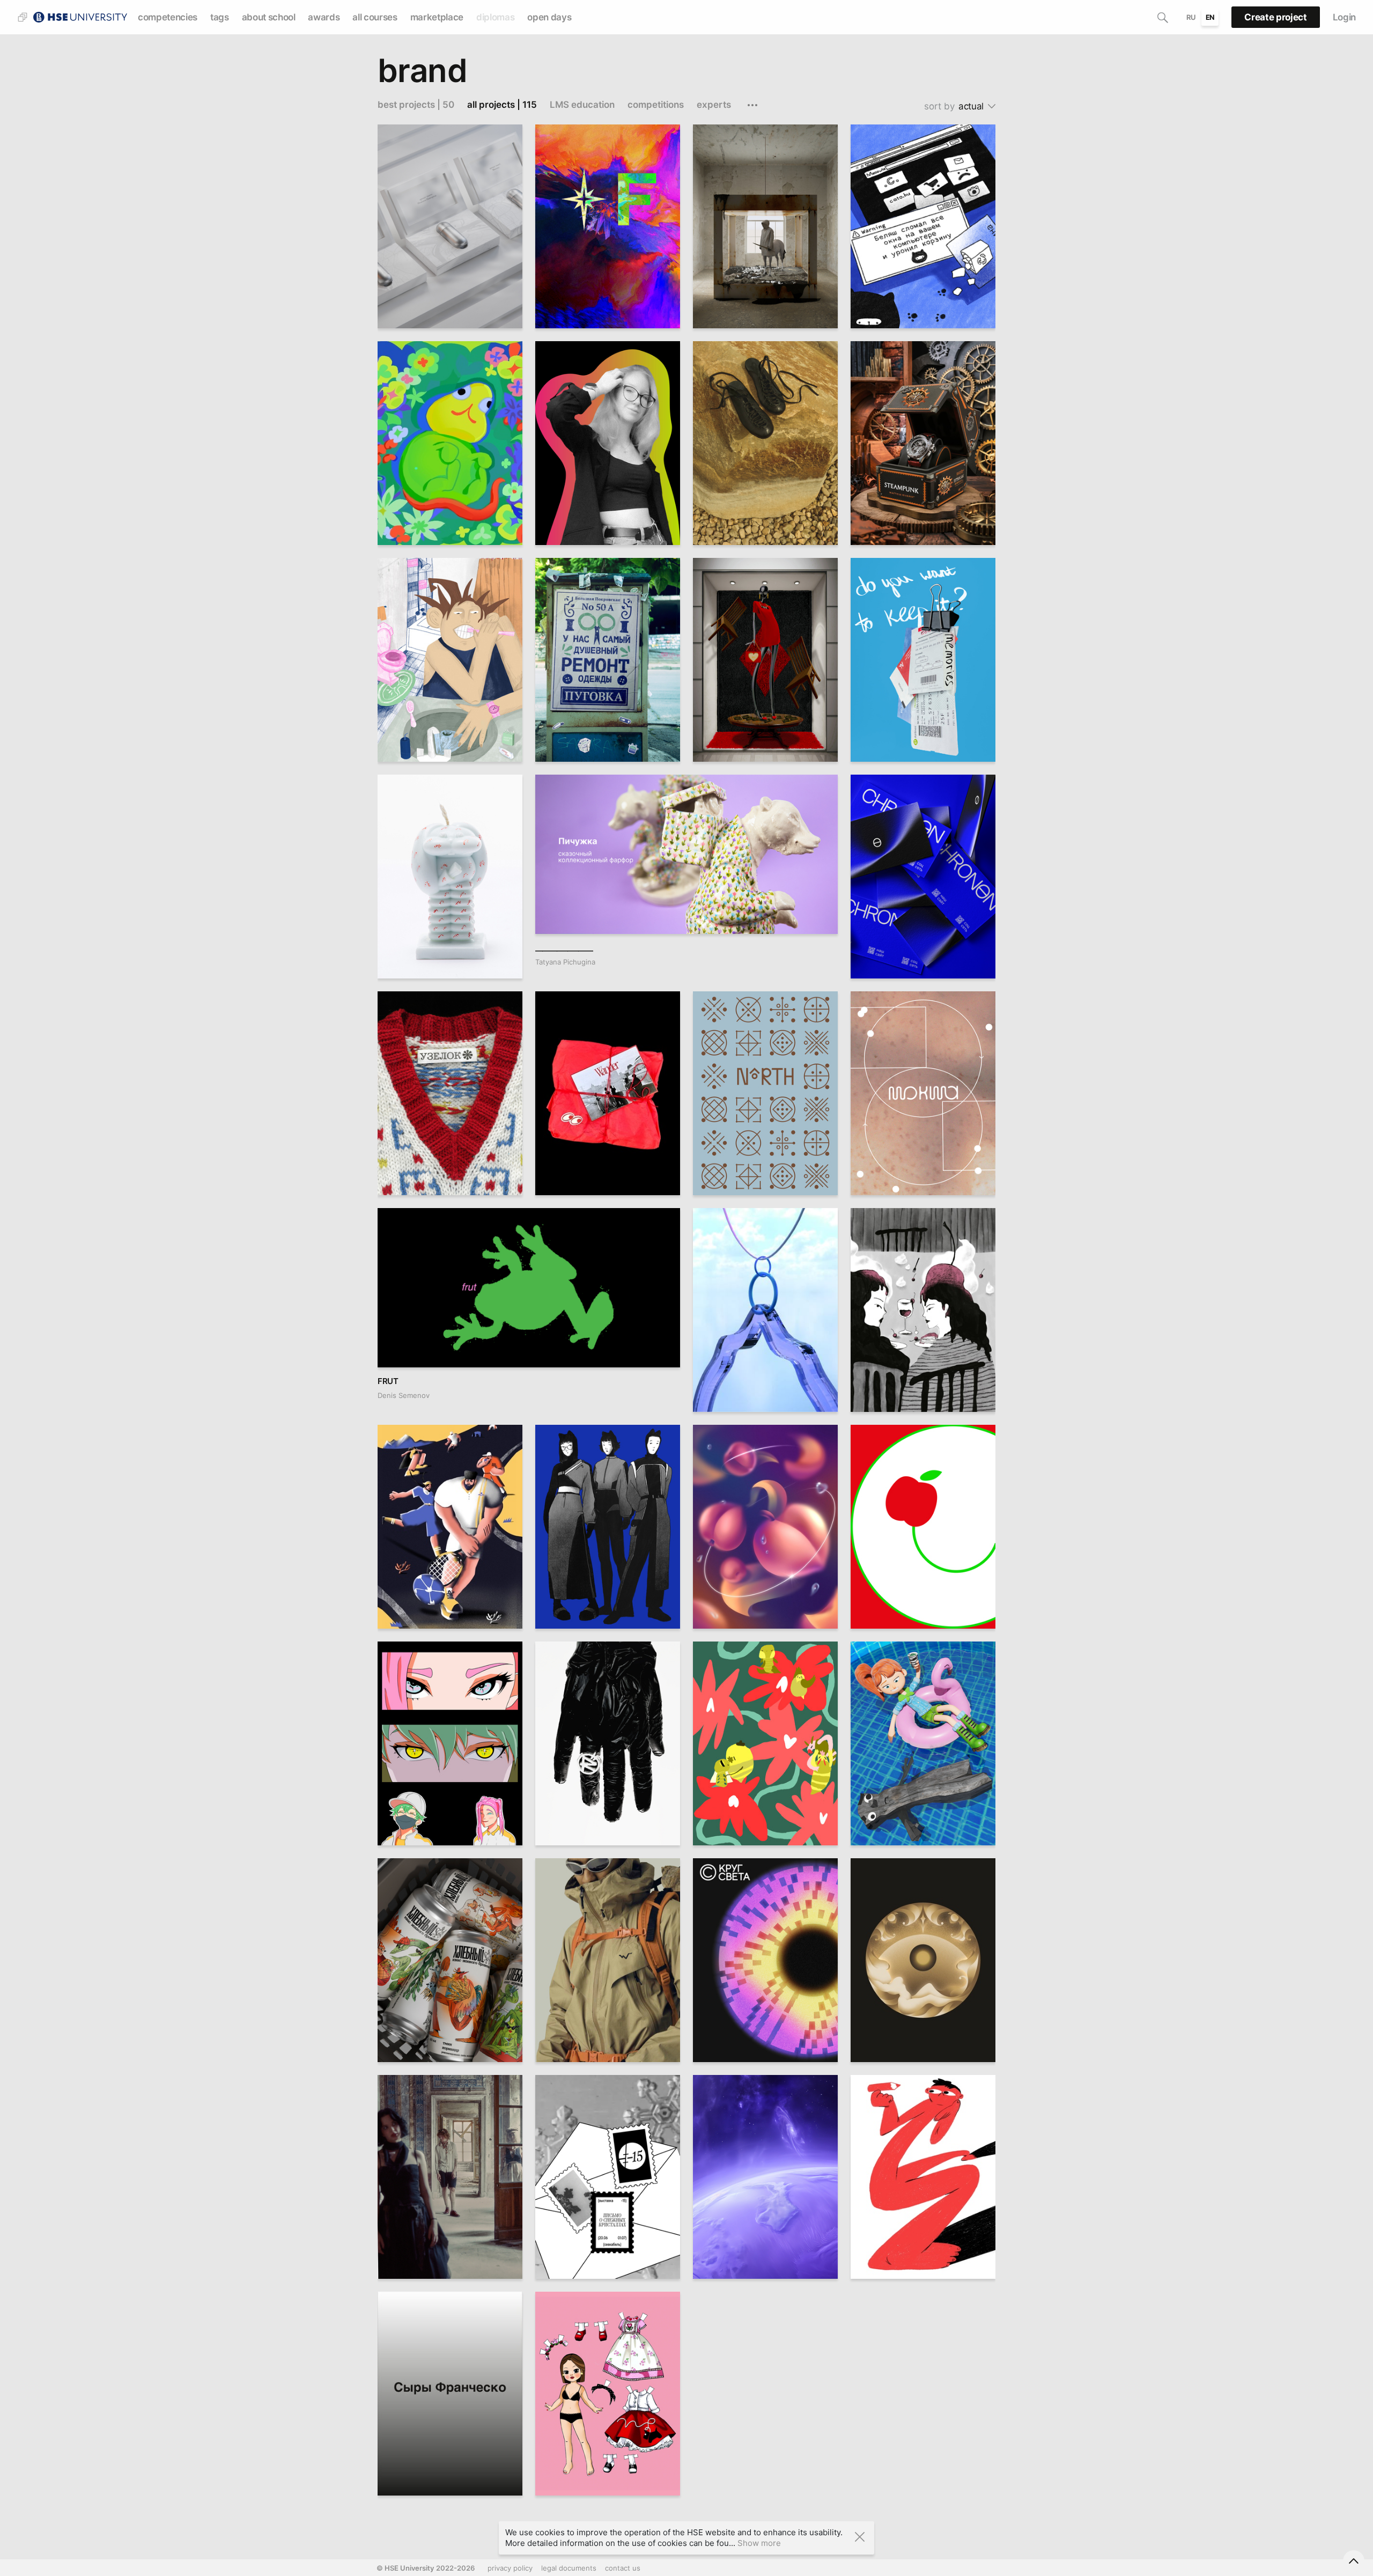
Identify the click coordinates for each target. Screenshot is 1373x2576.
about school (269, 17)
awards (324, 17)
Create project (1275, 17)
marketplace (437, 17)
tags (220, 17)
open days (549, 17)
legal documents (569, 2568)
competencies (168, 17)
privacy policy (510, 2568)
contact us (623, 2568)
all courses (375, 17)
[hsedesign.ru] (80, 16)
